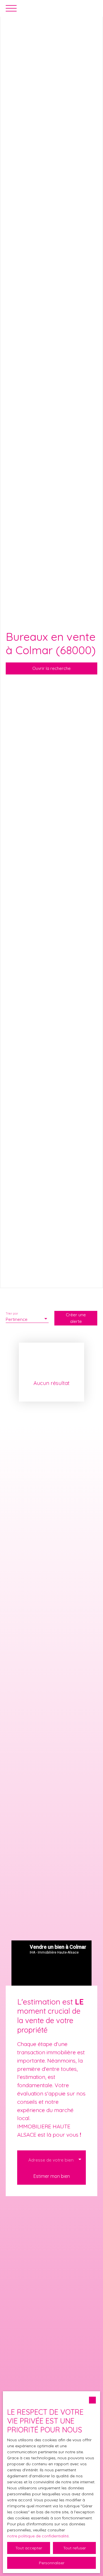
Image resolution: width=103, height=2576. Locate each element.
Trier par (12, 1314)
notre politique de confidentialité (38, 2536)
